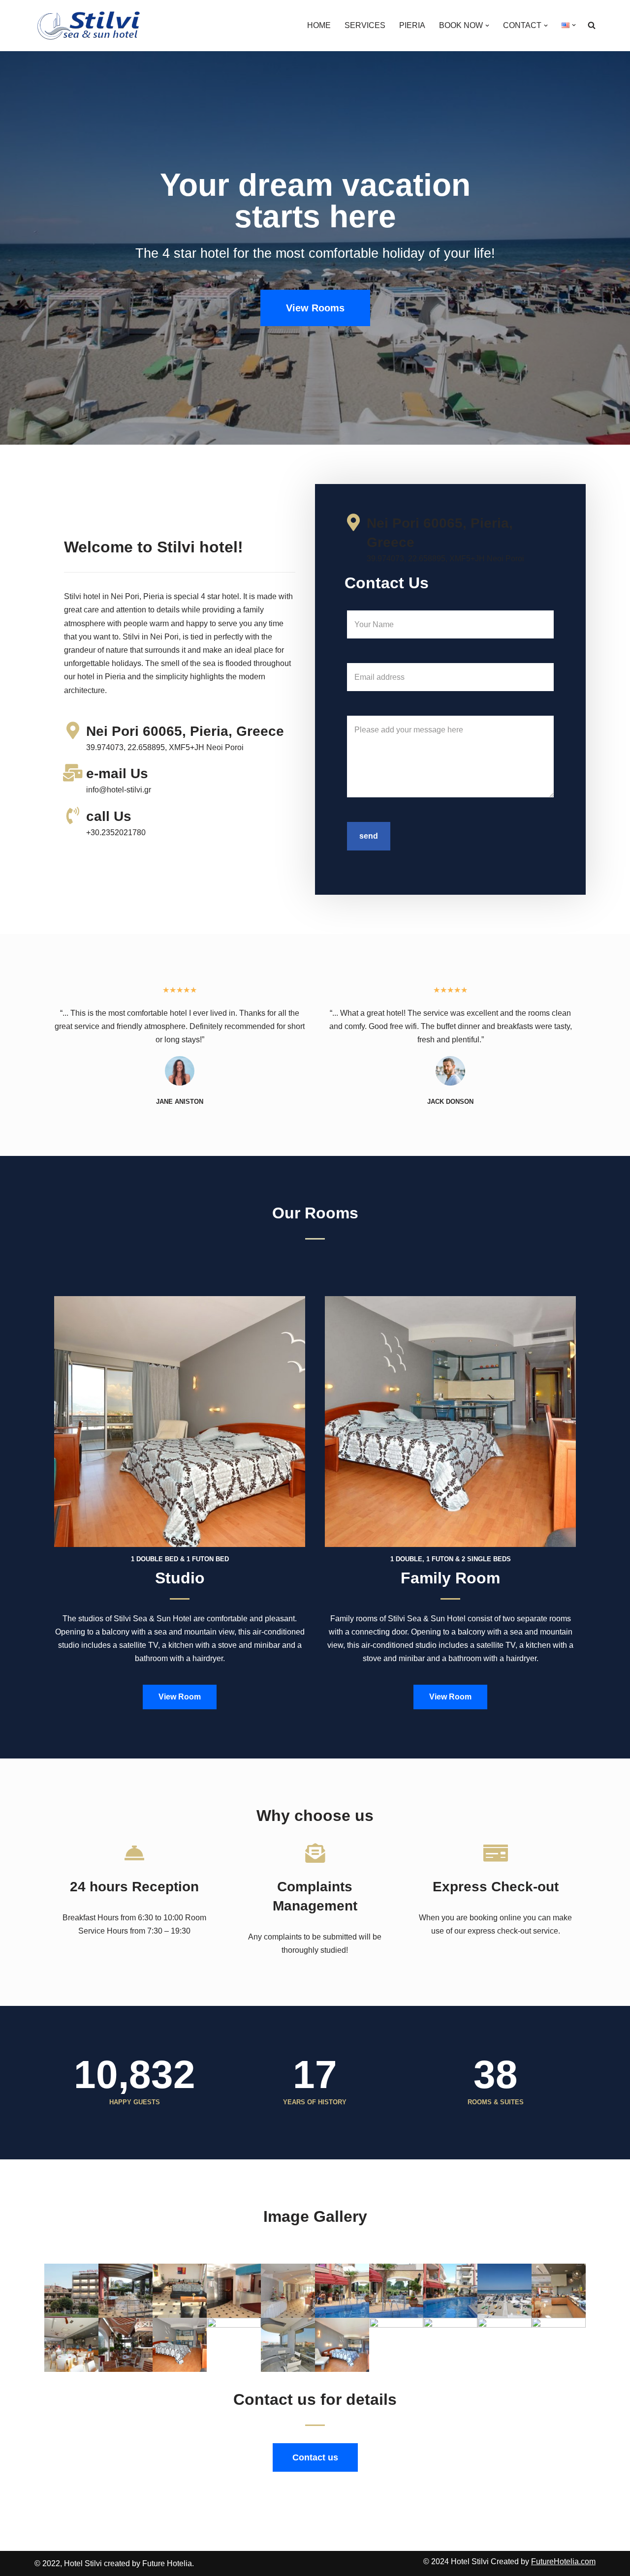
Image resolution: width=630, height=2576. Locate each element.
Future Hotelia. (168, 2563)
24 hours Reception (134, 1887)
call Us (109, 816)
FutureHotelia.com (563, 2561)
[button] (487, 26)
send (369, 836)
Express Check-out (496, 1887)
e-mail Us (117, 773)
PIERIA (412, 25)
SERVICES (365, 25)
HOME (319, 25)
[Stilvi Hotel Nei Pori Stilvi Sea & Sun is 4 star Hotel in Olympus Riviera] (89, 26)
